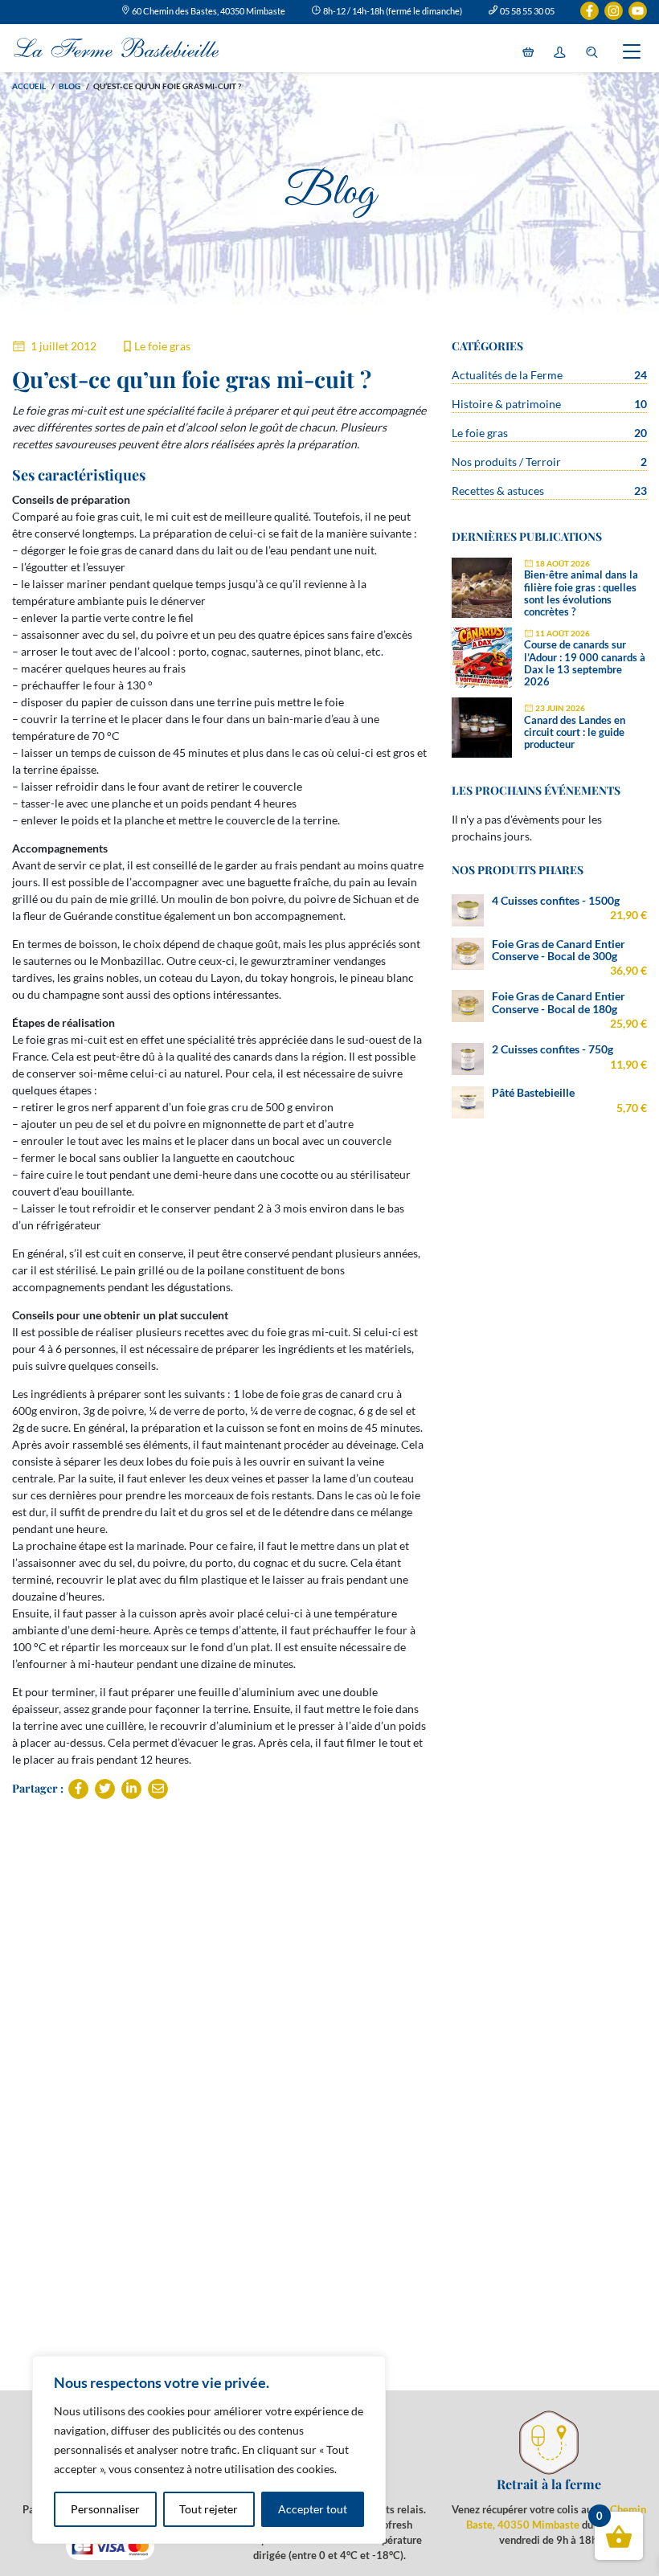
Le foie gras (162, 346)
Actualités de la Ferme (507, 375)
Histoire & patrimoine (506, 404)
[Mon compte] (560, 53)
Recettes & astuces (498, 491)
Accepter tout (313, 2509)
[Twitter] (105, 1789)
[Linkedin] (131, 1789)
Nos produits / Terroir (506, 462)
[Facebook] (78, 1789)
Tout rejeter (209, 2509)
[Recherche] (592, 53)
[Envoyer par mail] (158, 1789)
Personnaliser (105, 2509)
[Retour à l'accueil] (117, 48)
